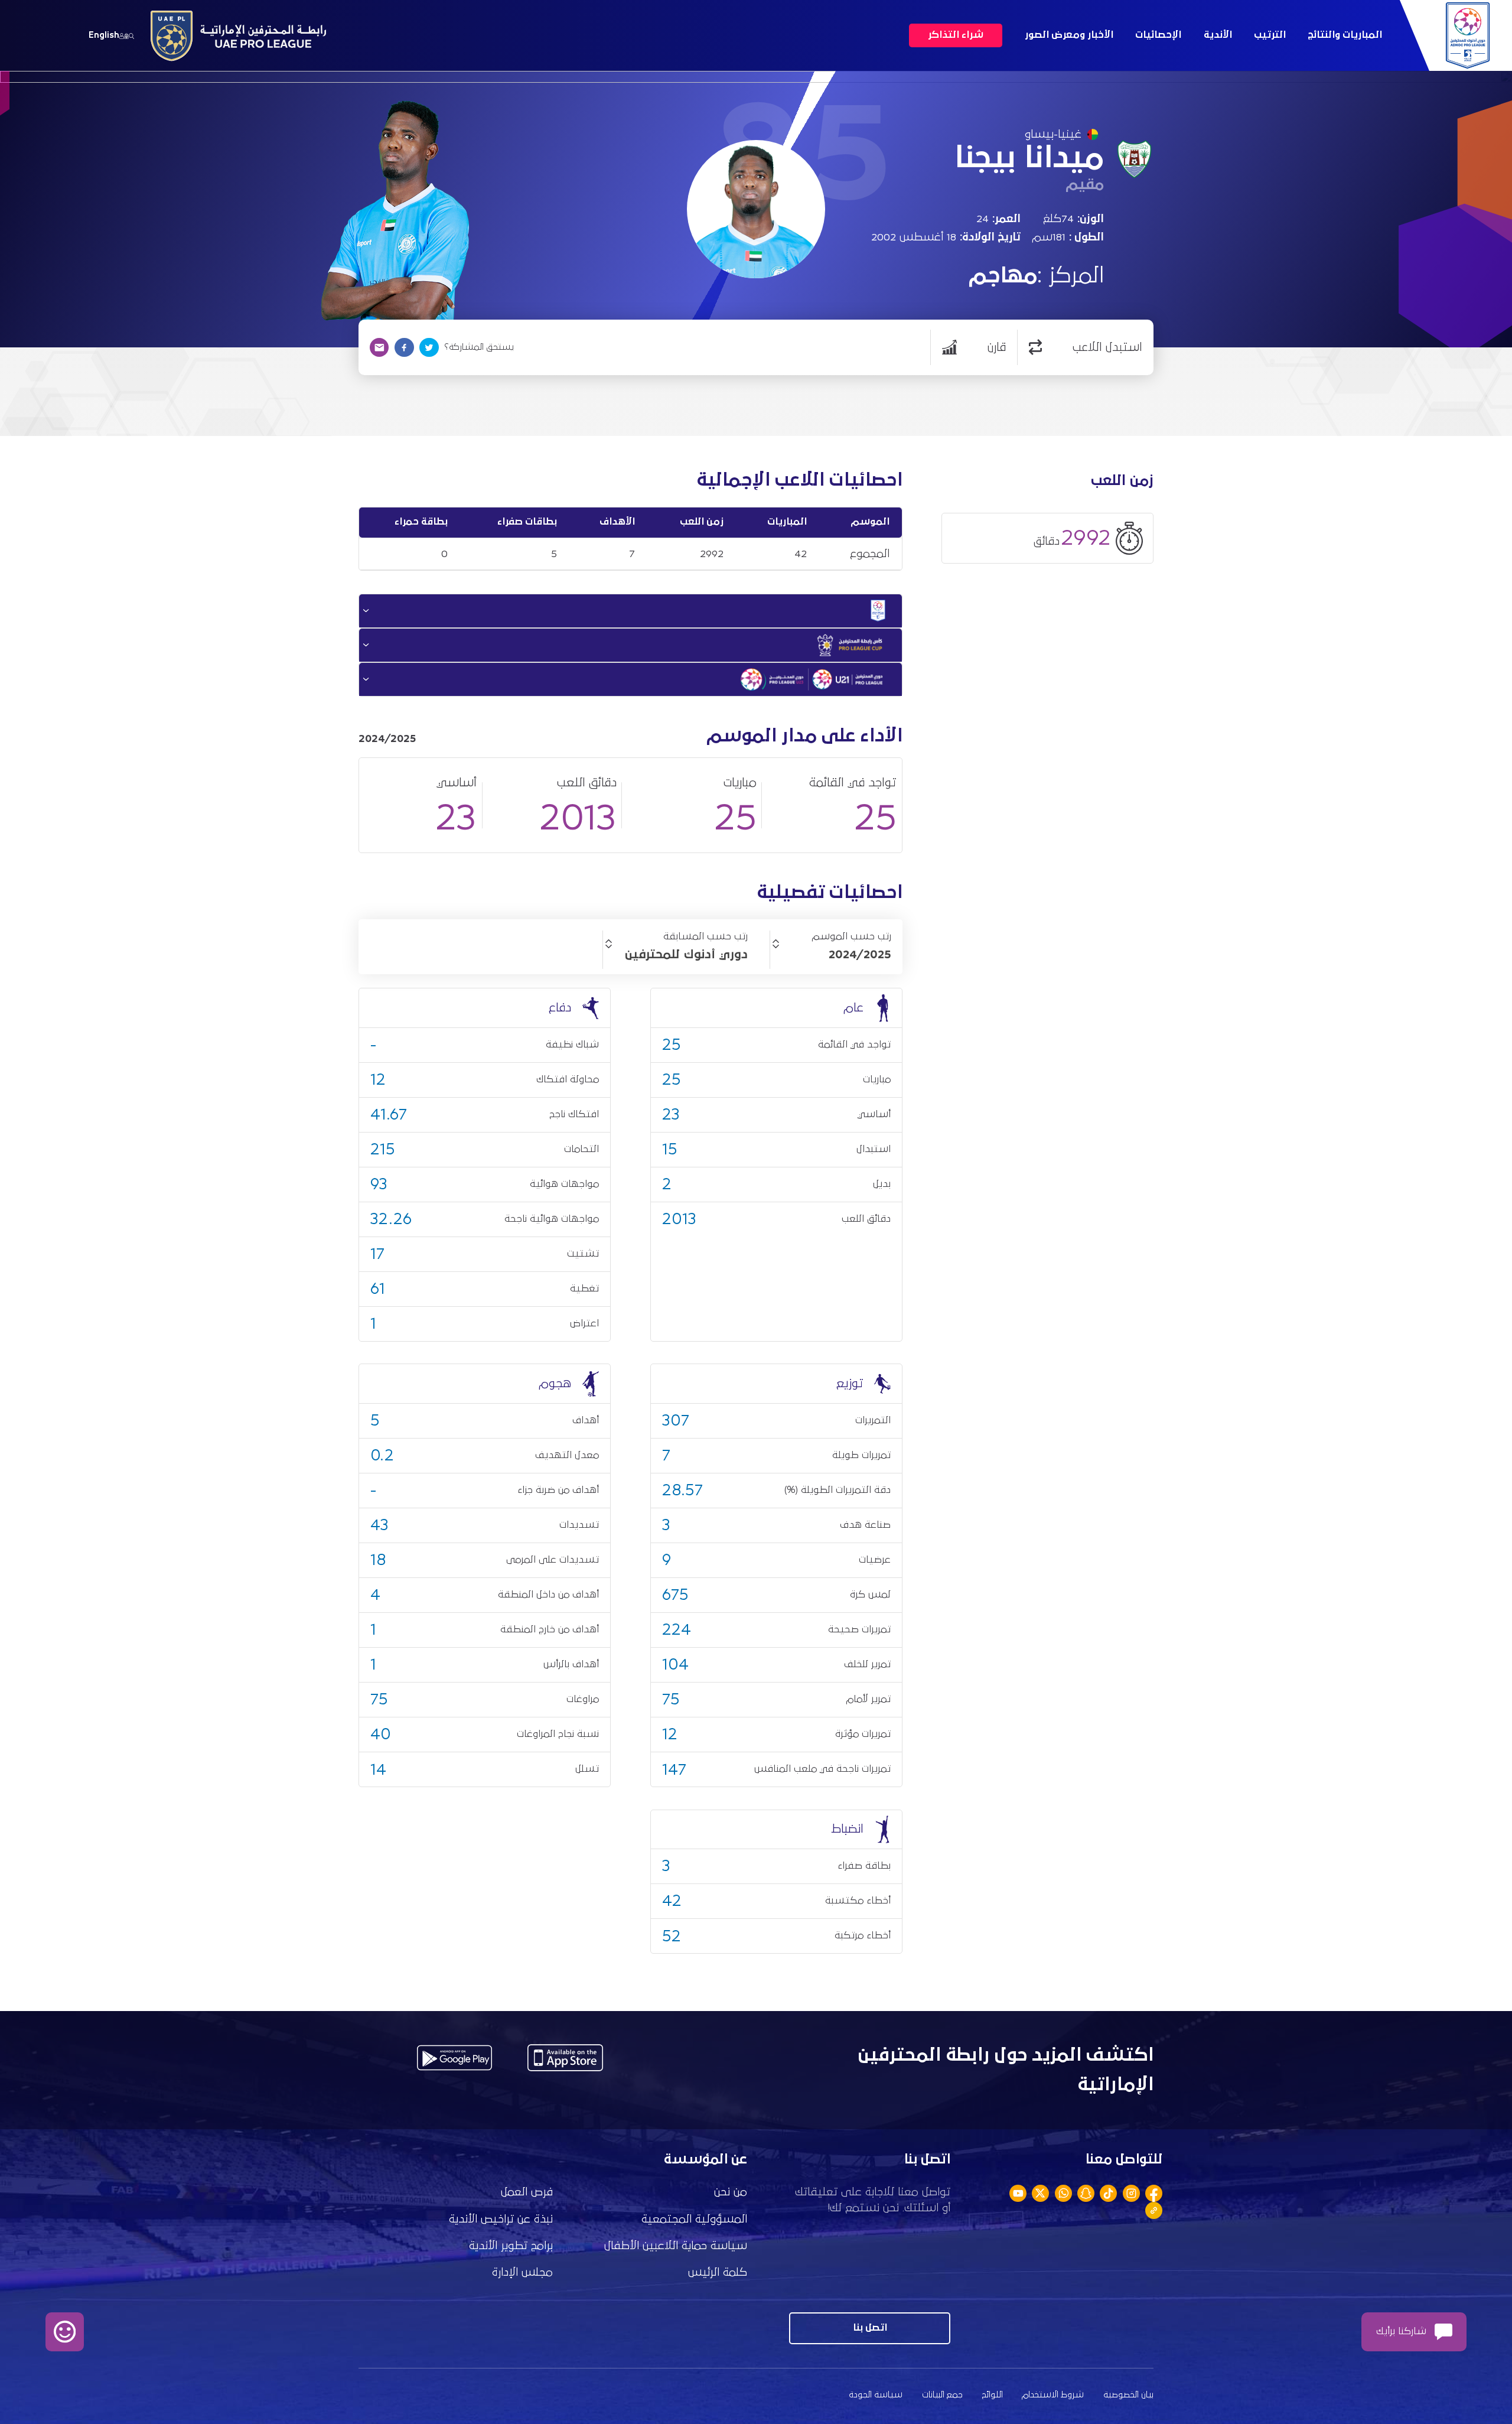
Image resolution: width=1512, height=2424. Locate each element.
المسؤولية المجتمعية (694, 2219)
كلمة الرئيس (718, 2272)
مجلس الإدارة (522, 2272)
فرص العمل (527, 2192)
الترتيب (1270, 35)
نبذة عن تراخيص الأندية (501, 2219)
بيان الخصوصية (1128, 2395)
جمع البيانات (942, 2395)
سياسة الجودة (876, 2395)
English (104, 35)
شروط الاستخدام (1053, 2395)
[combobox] (831, 955)
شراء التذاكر (956, 35)
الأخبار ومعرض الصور (1069, 35)
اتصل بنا (870, 2328)
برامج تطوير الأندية (511, 2246)
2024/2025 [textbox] (860, 955)
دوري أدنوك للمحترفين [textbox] (686, 955)
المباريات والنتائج (1345, 35)
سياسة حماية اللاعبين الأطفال (676, 2246)
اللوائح (993, 2395)
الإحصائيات (1158, 35)
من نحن (731, 2192)
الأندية (1218, 35)
